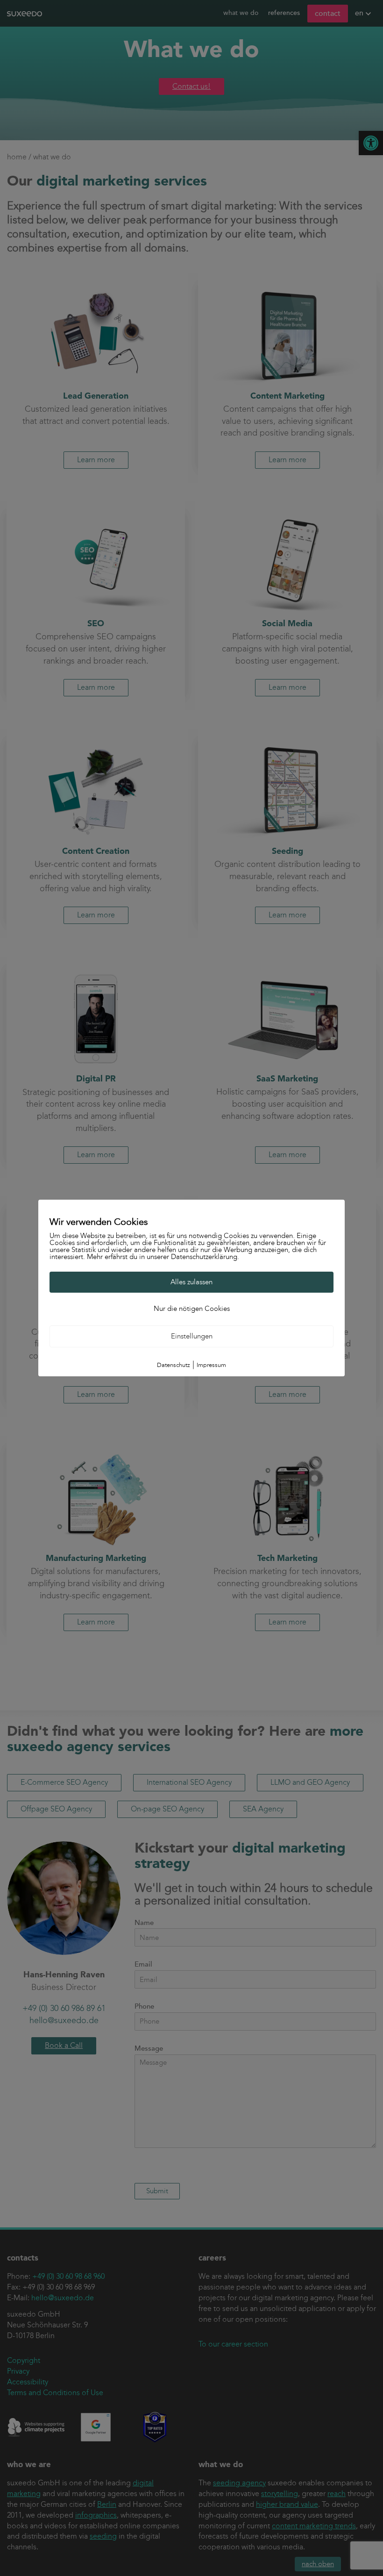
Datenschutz (174, 1365)
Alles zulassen (191, 1282)
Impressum (211, 1365)
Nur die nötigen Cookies (192, 1309)
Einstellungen (192, 1336)
